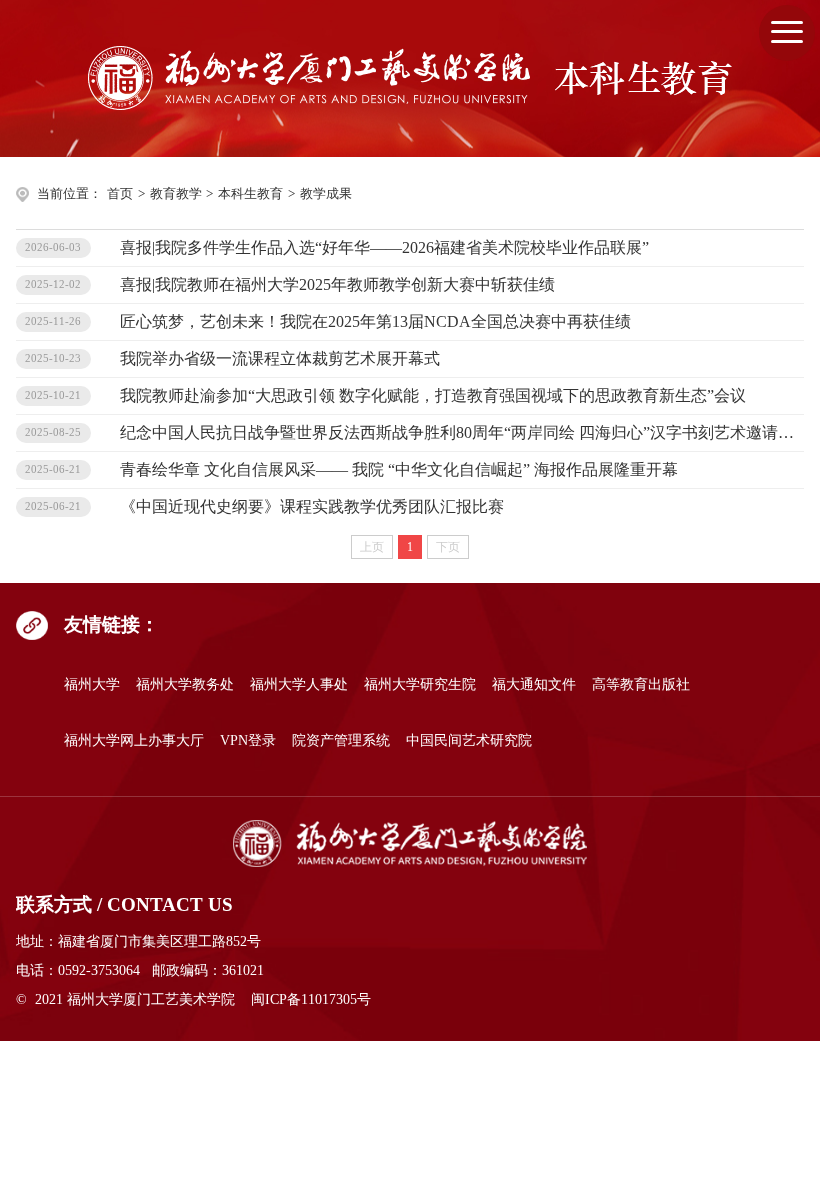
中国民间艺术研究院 (469, 740)
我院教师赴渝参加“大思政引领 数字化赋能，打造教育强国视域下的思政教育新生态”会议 (433, 395)
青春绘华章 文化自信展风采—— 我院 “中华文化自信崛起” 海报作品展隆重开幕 (399, 469)
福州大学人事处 (299, 684)
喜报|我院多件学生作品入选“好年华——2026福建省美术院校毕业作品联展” (384, 247)
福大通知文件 (534, 684)
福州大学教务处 (185, 684)
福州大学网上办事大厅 (134, 740)
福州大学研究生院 (420, 684)
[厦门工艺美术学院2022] (410, 844)
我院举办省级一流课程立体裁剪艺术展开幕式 (280, 358)
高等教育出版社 (641, 684)
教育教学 (176, 194)
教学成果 (326, 194)
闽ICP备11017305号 (311, 999)
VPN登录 (248, 740)
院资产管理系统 (341, 740)
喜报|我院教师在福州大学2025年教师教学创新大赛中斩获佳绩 (337, 284)
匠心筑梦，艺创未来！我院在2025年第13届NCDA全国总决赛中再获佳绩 (375, 321)
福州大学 (92, 684)
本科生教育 (250, 194)
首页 (120, 194)
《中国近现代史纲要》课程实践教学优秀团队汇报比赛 (312, 506)
